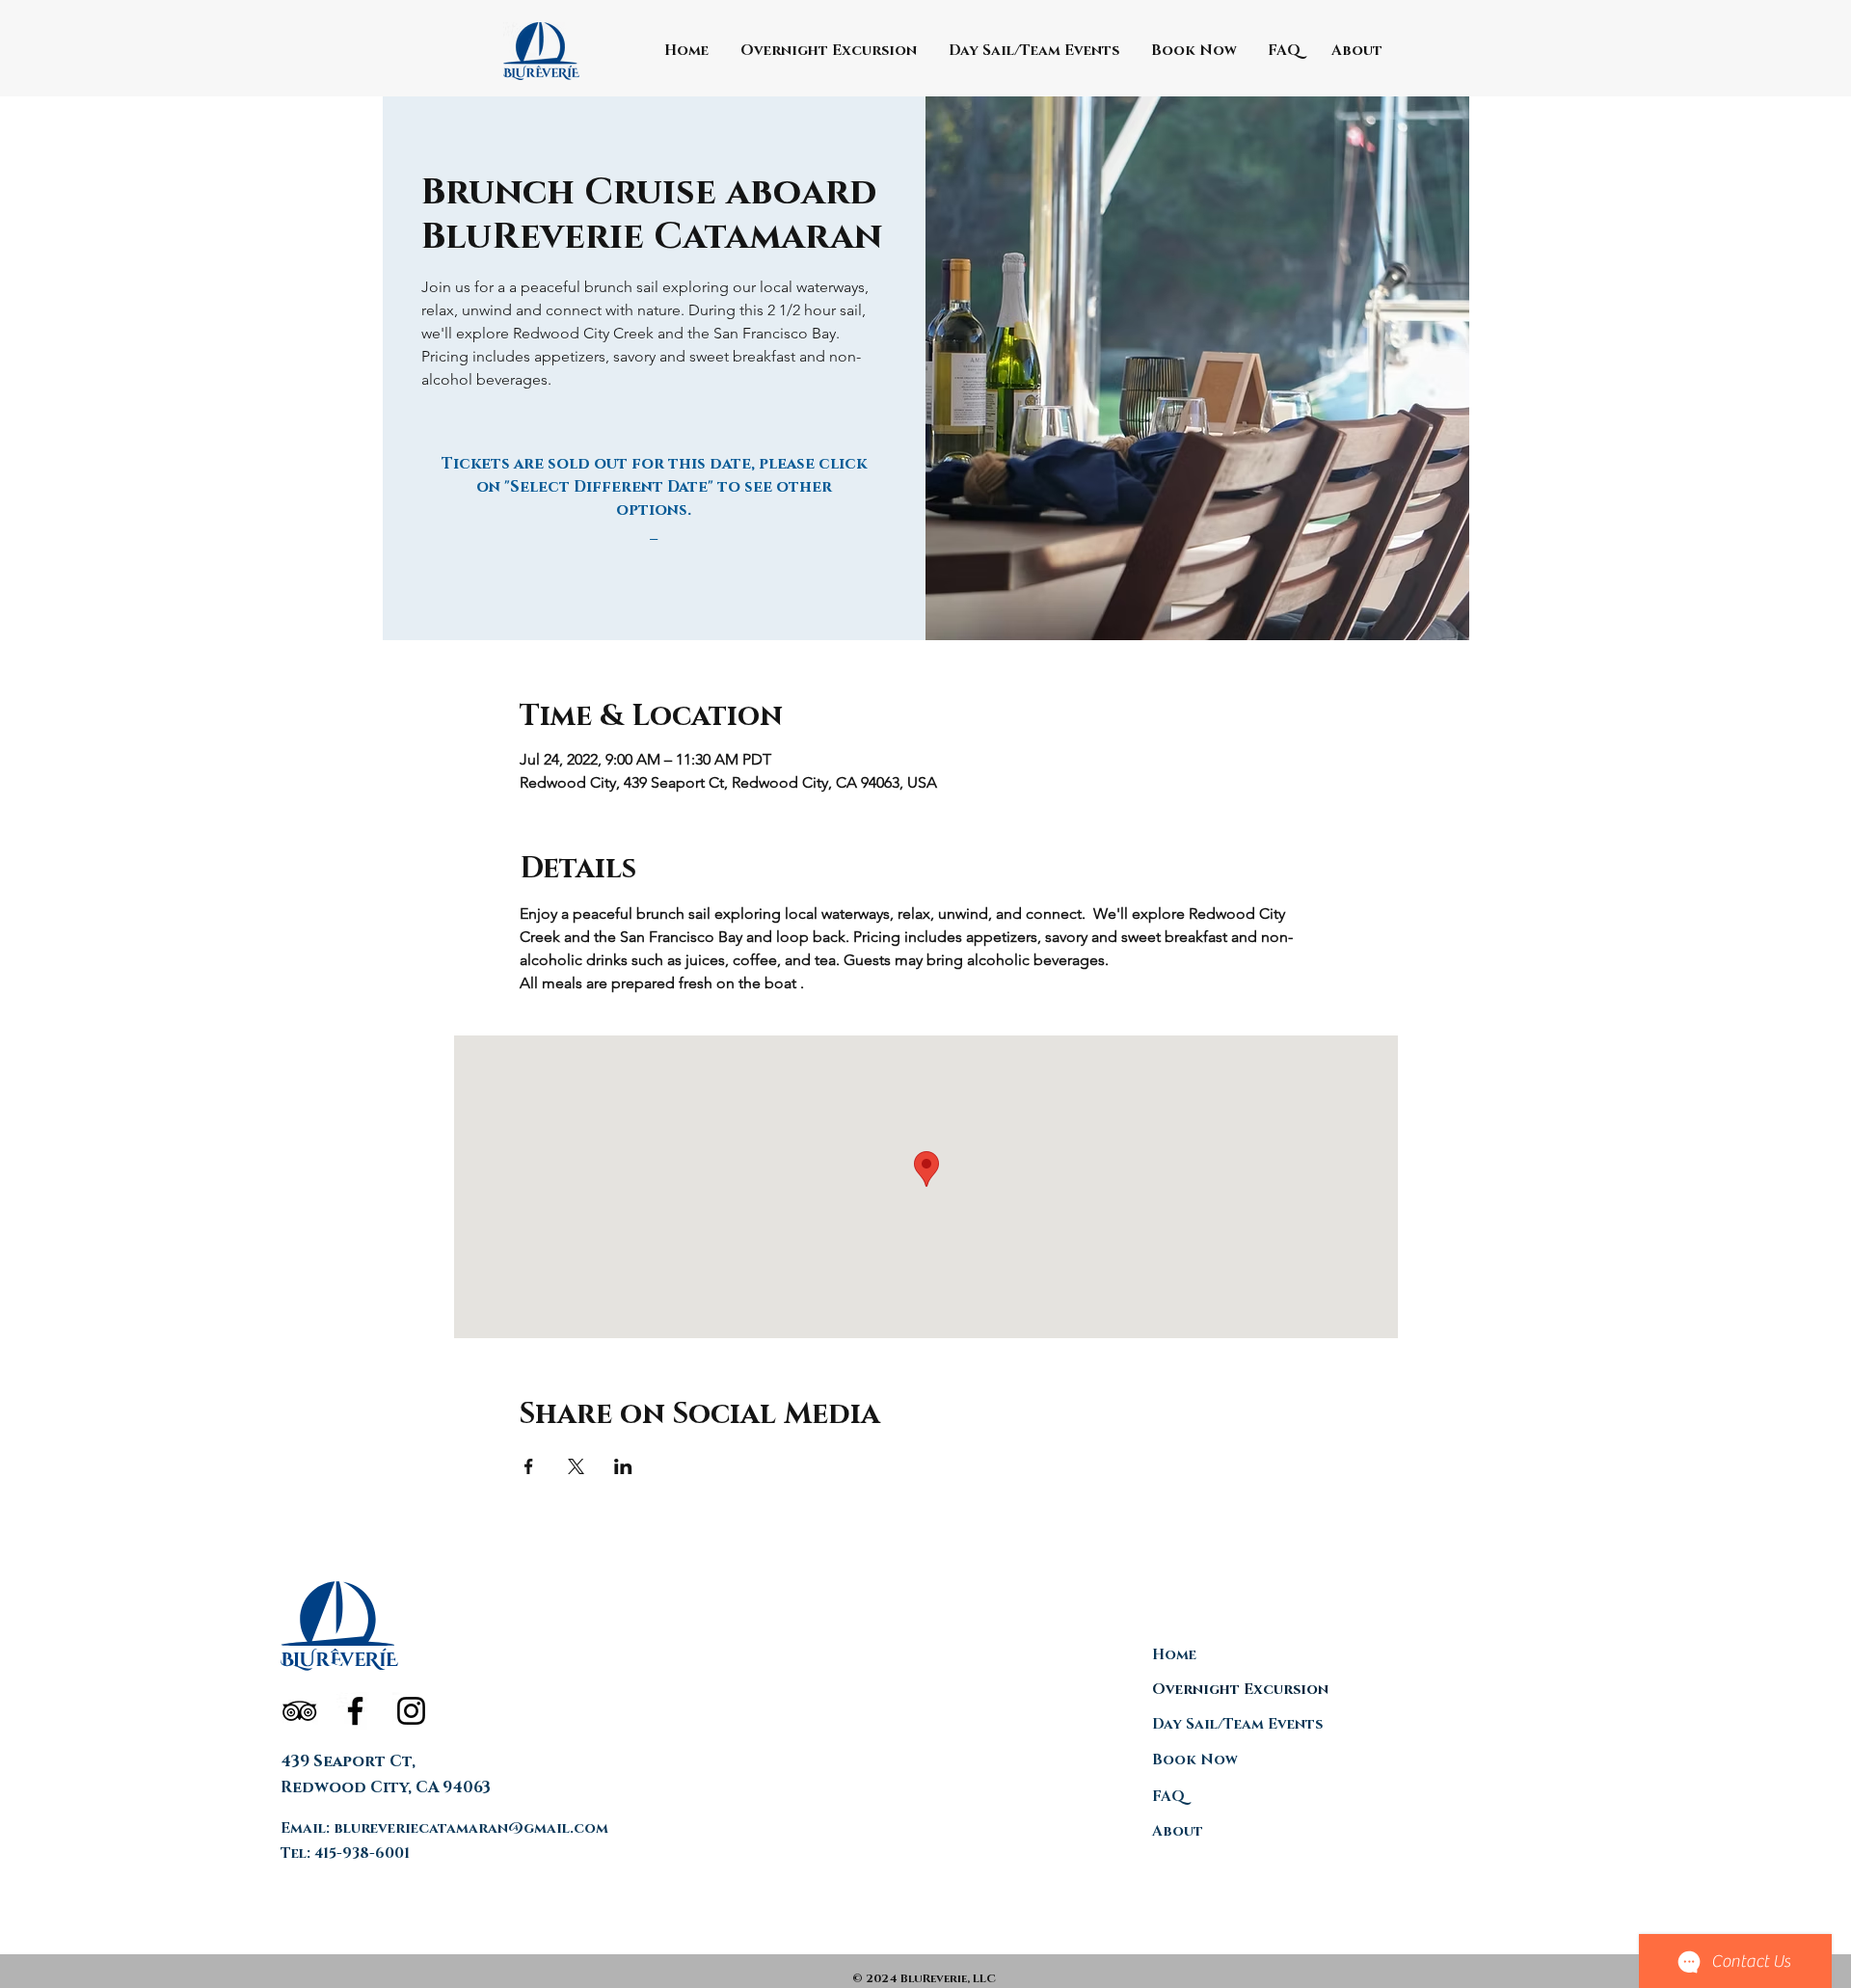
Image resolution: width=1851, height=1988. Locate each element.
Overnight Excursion (1240, 1690)
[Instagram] (411, 1711)
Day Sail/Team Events (1237, 1724)
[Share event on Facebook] (529, 1466)
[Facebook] (355, 1711)
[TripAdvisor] (299, 1711)
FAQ (1168, 1797)
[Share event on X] (576, 1466)
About (1178, 1831)
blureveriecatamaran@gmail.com (471, 1828)
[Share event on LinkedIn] (623, 1466)
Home (1174, 1655)
